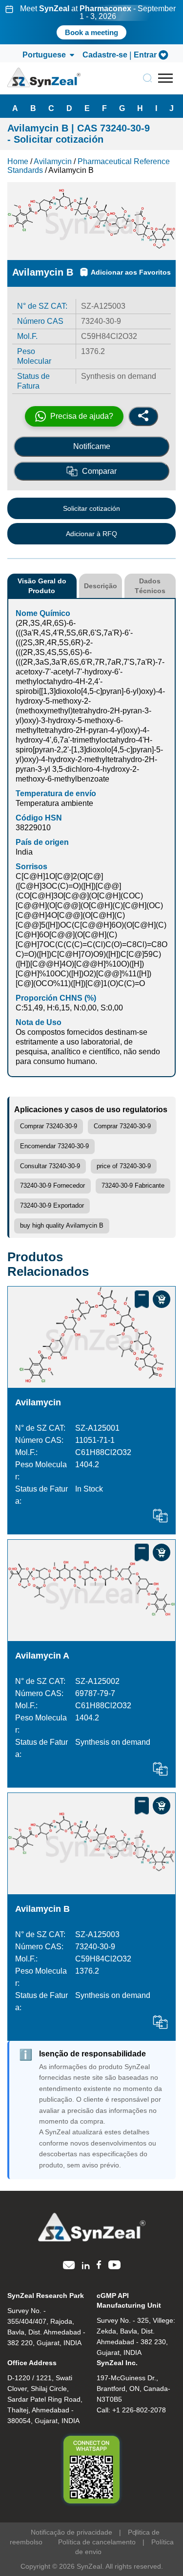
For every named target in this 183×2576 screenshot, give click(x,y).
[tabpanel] (91, 22)
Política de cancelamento (97, 2542)
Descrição (101, 586)
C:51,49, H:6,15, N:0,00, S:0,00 (69, 1008)
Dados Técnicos (150, 586)
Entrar (145, 55)
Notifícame (92, 446)
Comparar (99, 471)
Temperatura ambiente (54, 803)
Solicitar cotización (91, 508)
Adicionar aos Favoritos (131, 272)
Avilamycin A (42, 1656)
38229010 (33, 828)
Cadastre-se (105, 55)
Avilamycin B (42, 1909)
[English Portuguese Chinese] (48, 55)
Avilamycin (38, 1402)
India (24, 852)
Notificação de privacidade (71, 2532)
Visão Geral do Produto (42, 586)
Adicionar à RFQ (91, 534)
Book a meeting (91, 32)
